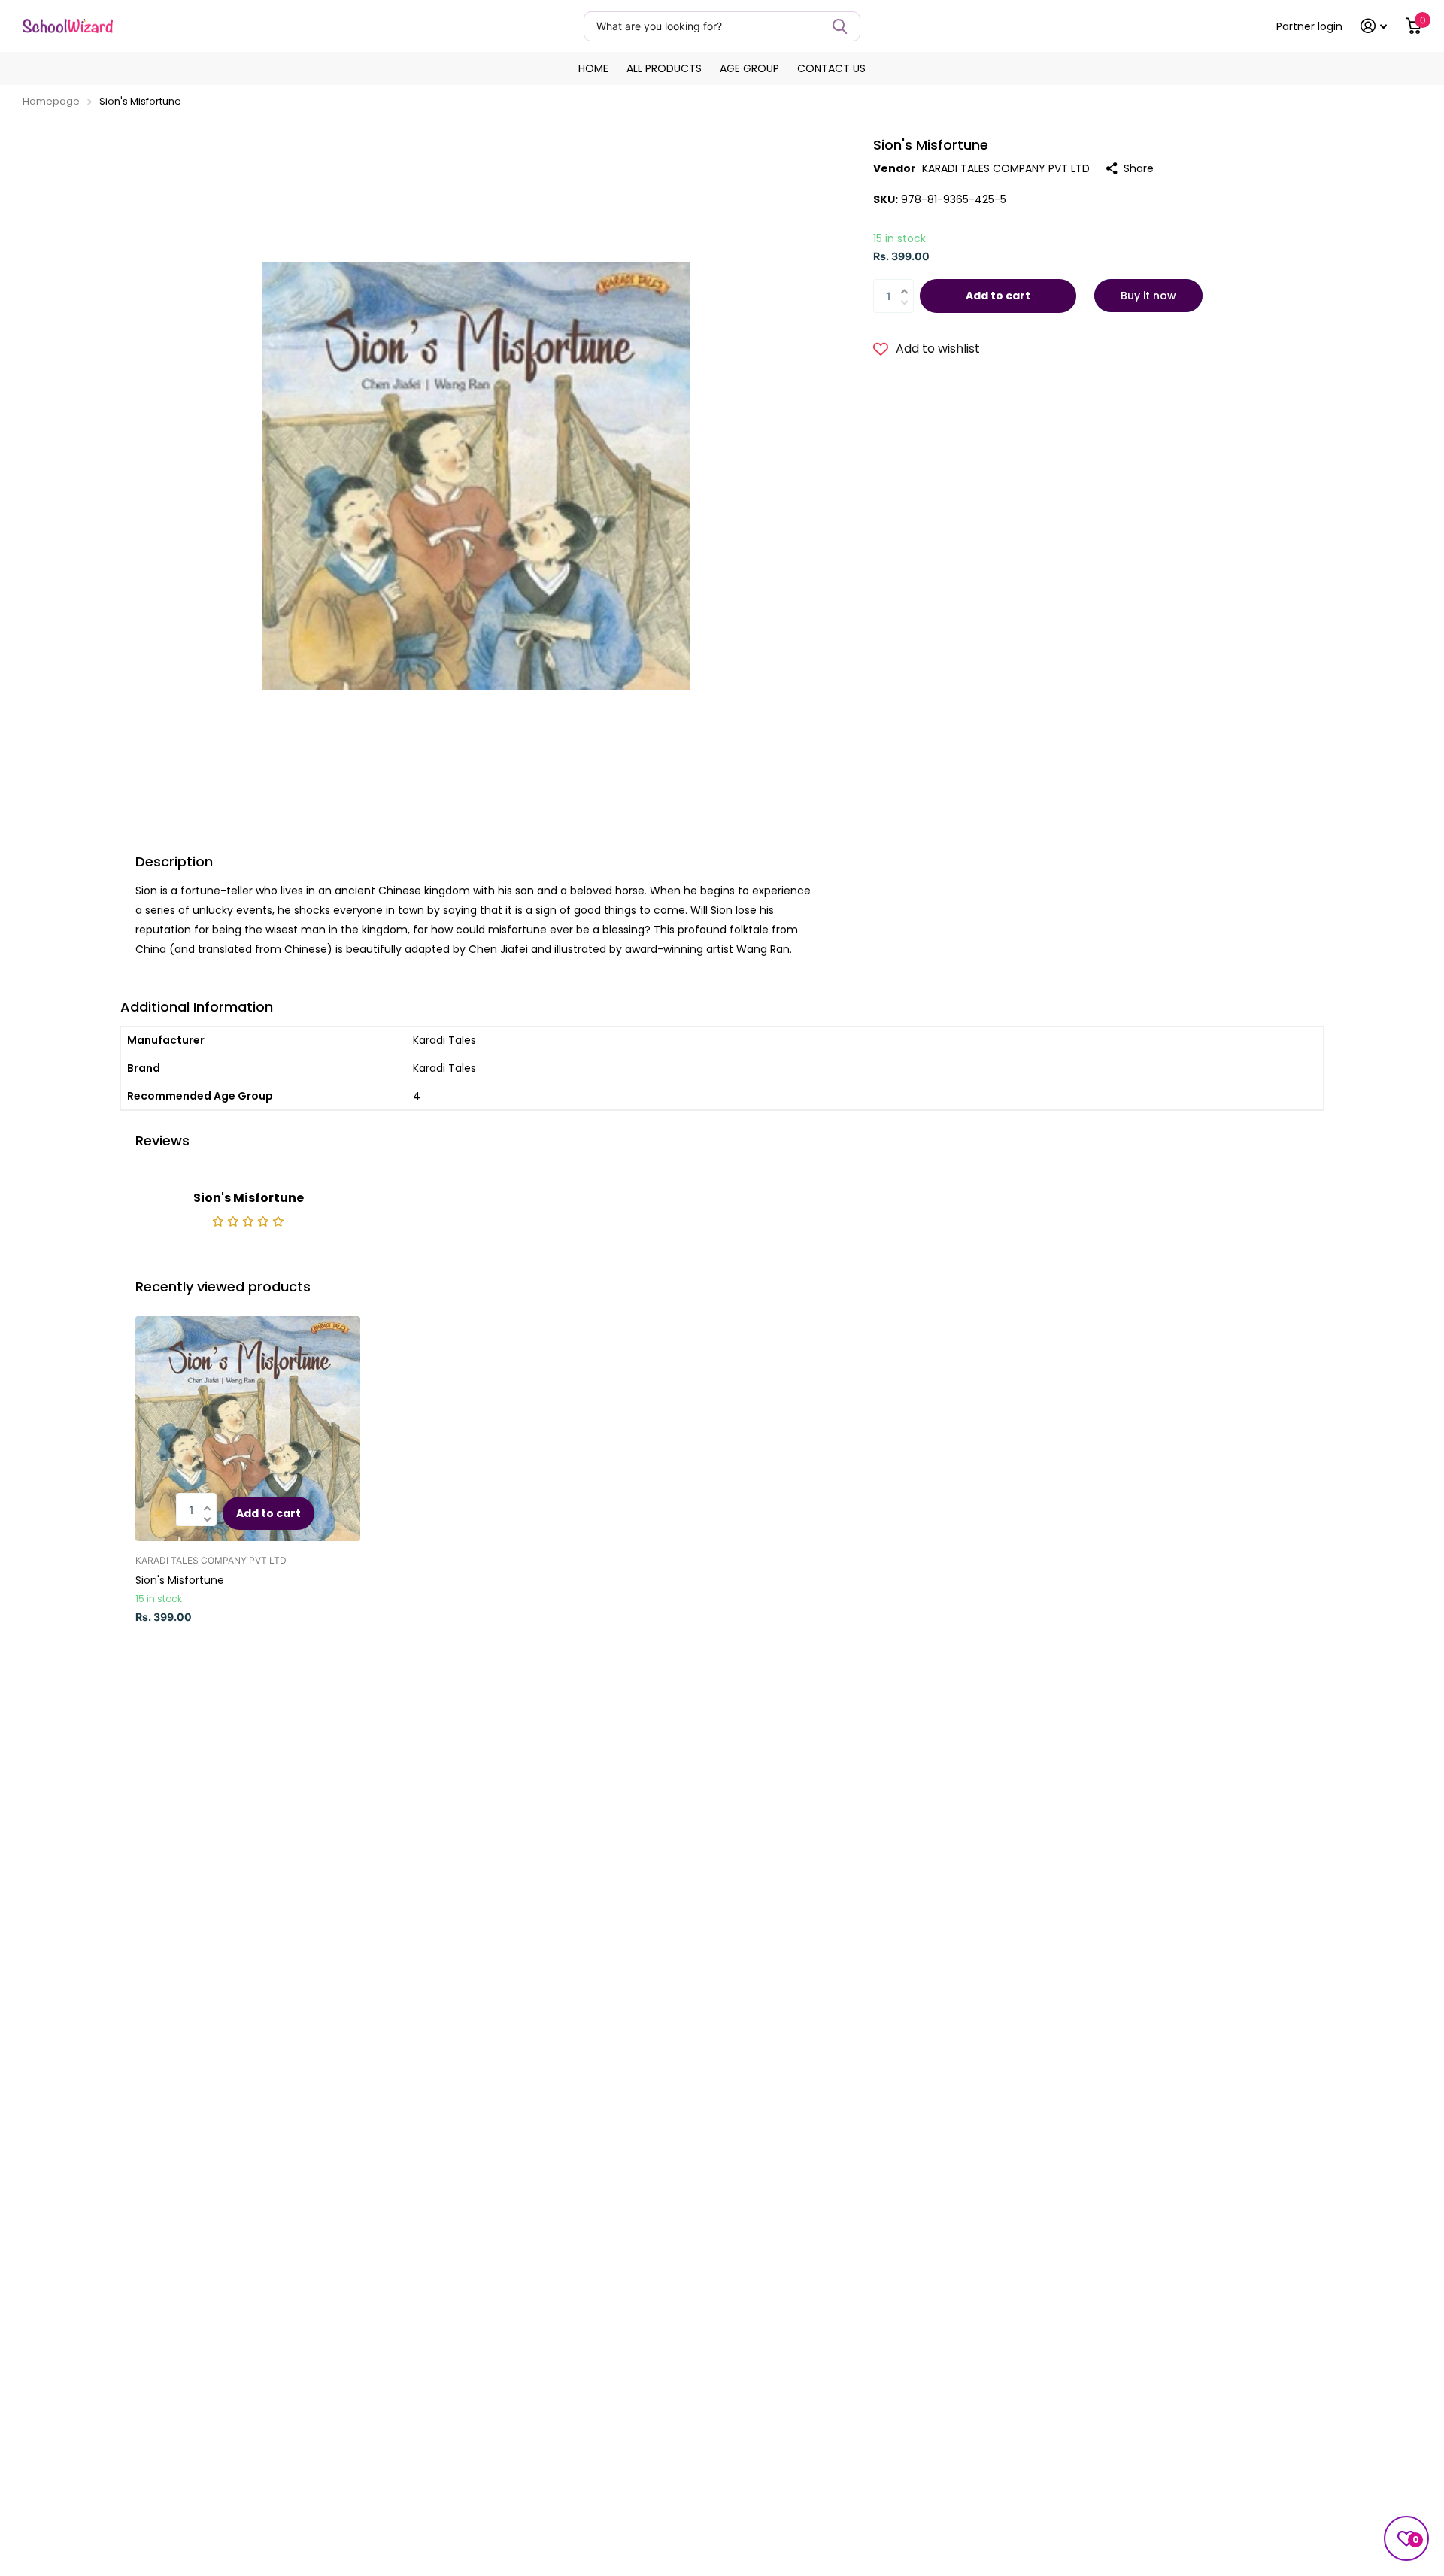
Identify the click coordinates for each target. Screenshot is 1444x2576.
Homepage (51, 101)
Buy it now (1148, 296)
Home (593, 68)
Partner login (1309, 26)
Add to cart (998, 296)
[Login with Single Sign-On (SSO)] (1374, 26)
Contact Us (831, 68)
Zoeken (840, 26)
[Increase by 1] (908, 282)
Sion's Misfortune (180, 1580)
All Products (664, 68)
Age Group (749, 68)
